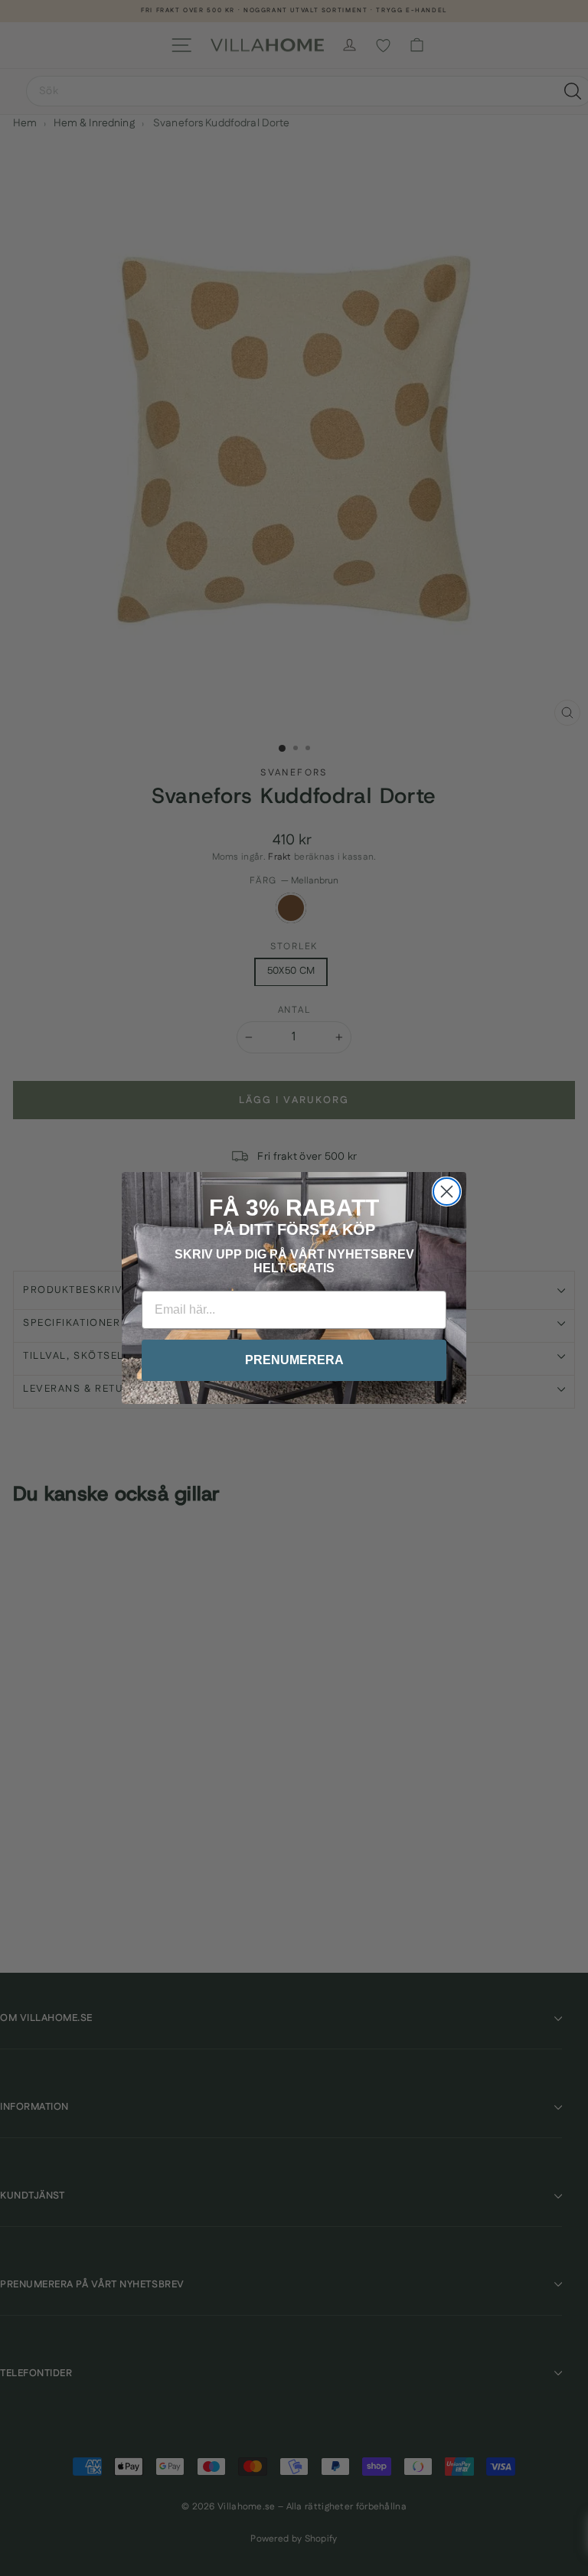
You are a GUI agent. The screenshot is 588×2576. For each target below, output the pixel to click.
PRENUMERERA (294, 1360)
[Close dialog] (447, 1192)
